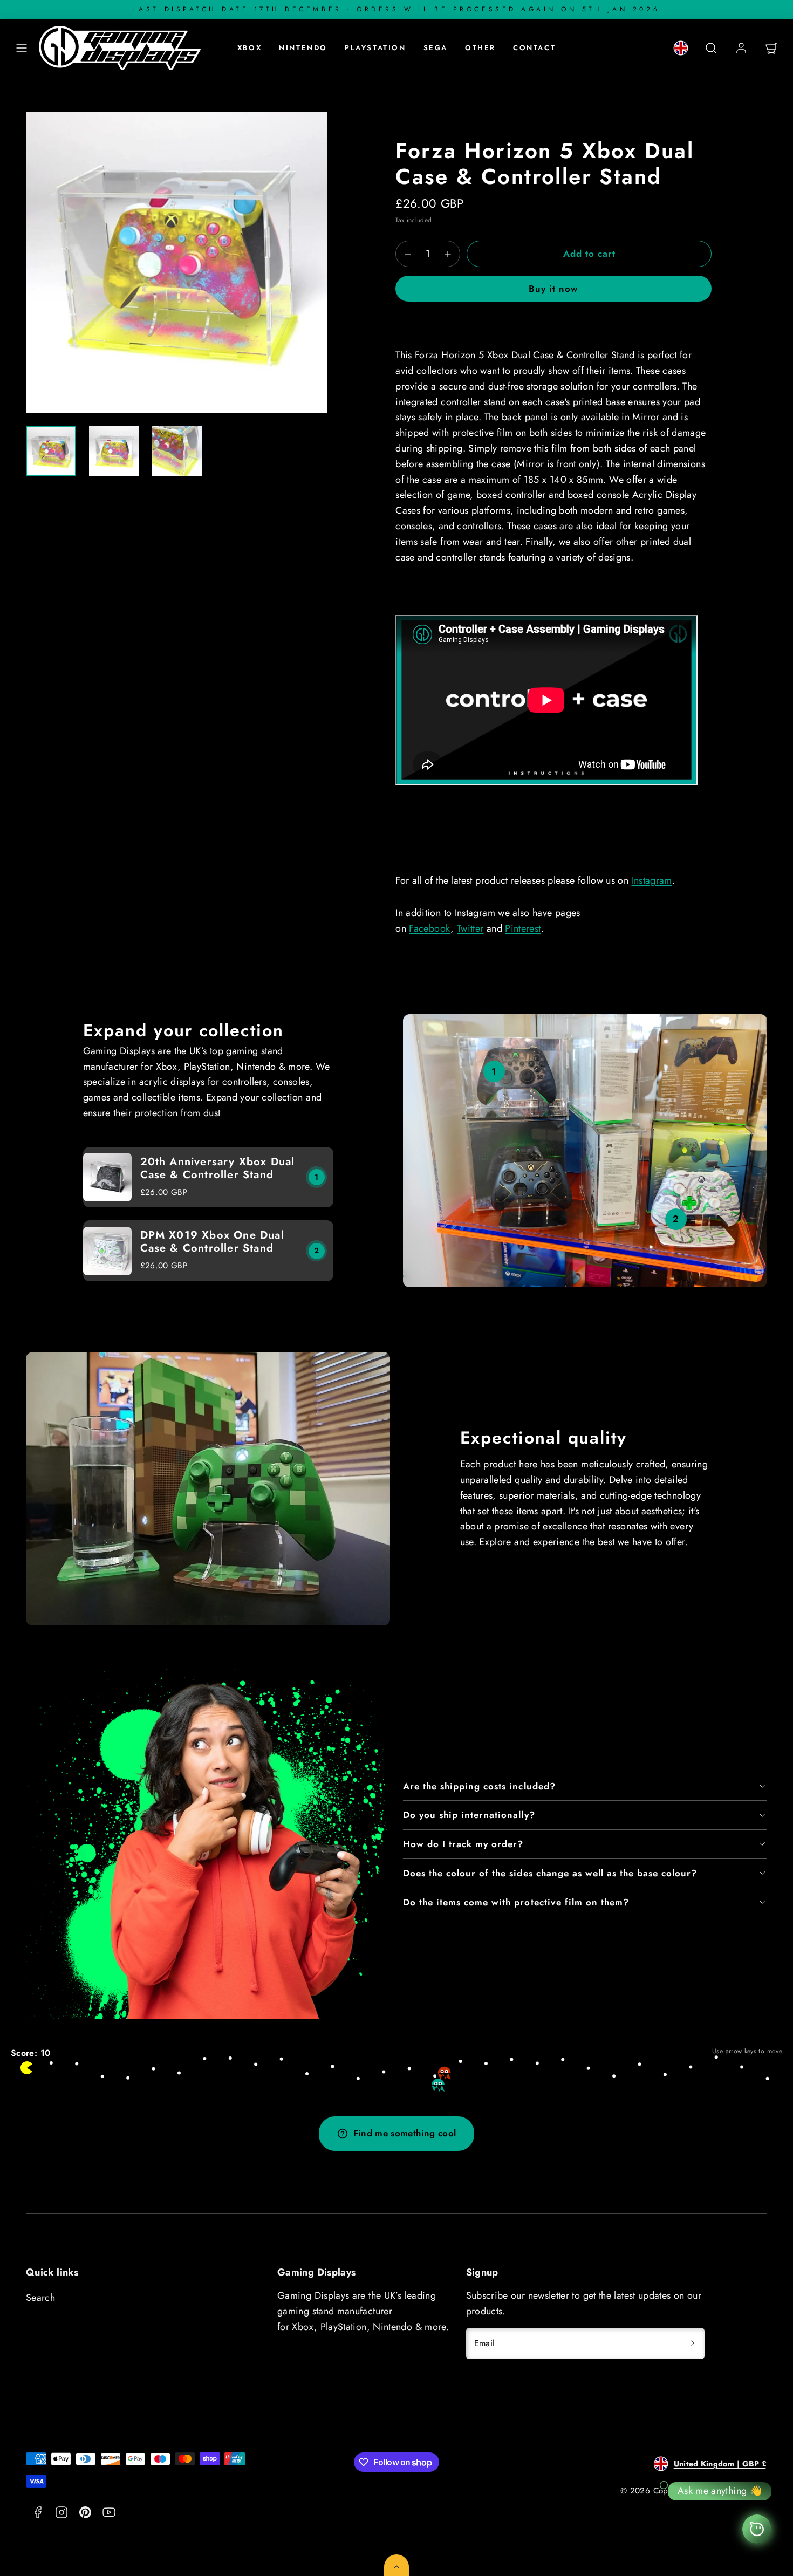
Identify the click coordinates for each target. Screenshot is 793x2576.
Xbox (249, 48)
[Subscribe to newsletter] (693, 2343)
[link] (681, 48)
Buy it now (553, 289)
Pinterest (523, 928)
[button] (22, 48)
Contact (534, 48)
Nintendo (303, 48)
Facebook (430, 928)
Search (40, 2298)
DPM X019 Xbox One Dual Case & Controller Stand (212, 1242)
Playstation (375, 48)
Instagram (652, 880)
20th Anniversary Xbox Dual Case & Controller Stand (218, 1168)
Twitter (470, 928)
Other (480, 48)
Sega (436, 48)
